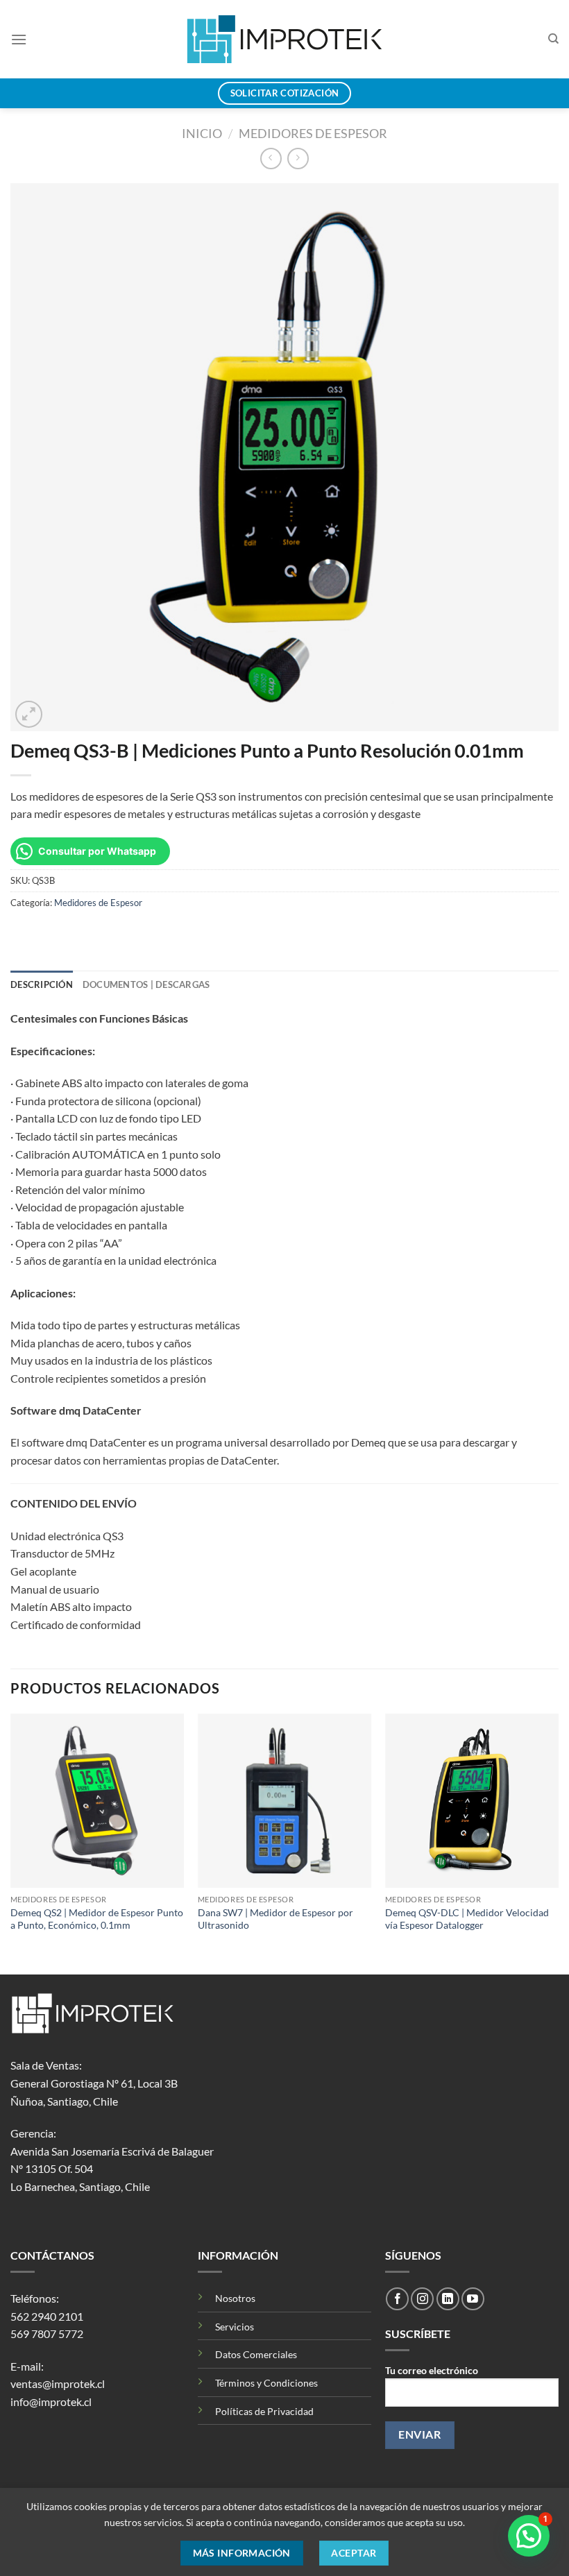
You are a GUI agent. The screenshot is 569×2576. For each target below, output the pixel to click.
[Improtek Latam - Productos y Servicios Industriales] (285, 39)
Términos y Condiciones (266, 2383)
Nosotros (235, 2298)
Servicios (235, 2327)
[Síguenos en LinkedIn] (448, 2299)
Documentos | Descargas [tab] (146, 984)
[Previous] (11, 1843)
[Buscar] (553, 39)
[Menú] (19, 39)
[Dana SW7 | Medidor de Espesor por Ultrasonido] (284, 1800)
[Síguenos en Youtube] (473, 2299)
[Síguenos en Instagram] (422, 2299)
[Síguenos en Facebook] (397, 2299)
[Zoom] (29, 714)
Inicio (202, 133)
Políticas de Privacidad (264, 2411)
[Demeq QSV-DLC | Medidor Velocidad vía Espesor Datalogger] (472, 1800)
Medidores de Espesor (313, 133)
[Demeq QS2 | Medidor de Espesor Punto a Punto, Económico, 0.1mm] (97, 1800)
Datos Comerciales (256, 2354)
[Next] (558, 1843)
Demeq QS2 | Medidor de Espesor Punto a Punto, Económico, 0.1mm (97, 1919)
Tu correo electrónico (432, 2370)
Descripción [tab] (42, 984)
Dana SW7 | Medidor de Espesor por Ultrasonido (275, 1919)
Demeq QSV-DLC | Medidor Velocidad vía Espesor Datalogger (467, 1919)
